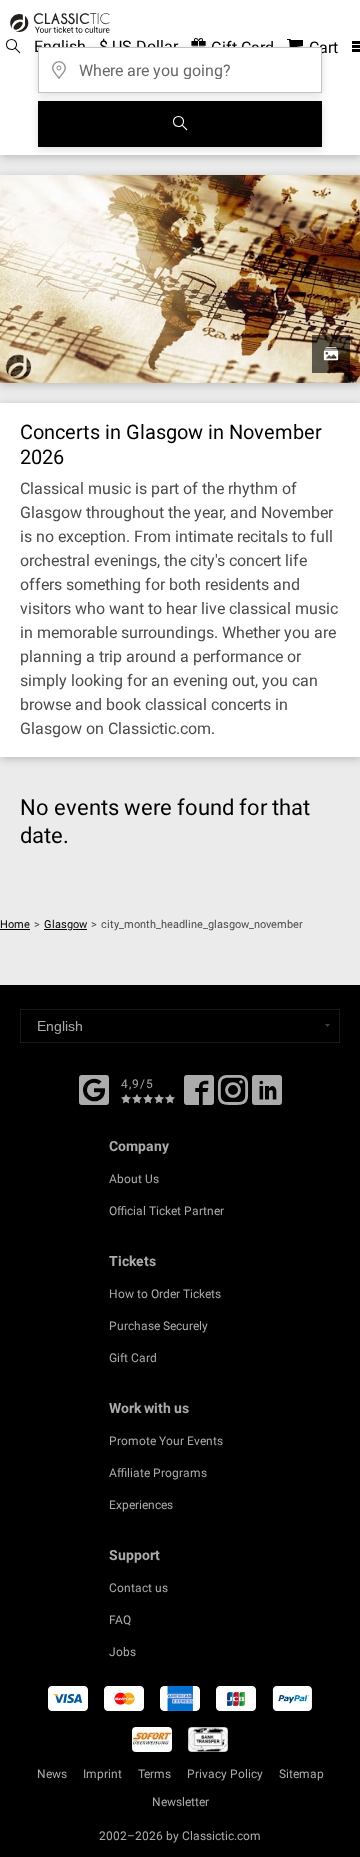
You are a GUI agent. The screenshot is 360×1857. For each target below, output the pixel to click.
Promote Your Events (166, 1441)
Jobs (122, 1652)
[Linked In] (267, 1097)
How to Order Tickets (165, 1294)
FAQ (120, 1620)
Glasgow (65, 924)
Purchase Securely (158, 1326)
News (52, 1774)
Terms (154, 1774)
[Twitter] (233, 1097)
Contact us (138, 1588)
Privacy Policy (225, 1774)
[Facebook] (94, 1088)
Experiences (141, 1505)
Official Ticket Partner (166, 1211)
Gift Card (133, 1358)
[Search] (180, 124)
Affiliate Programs (158, 1473)
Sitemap (301, 1774)
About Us (134, 1179)
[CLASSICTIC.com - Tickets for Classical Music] (57, 23)
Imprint (102, 1774)
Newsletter (180, 1802)
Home (15, 924)
